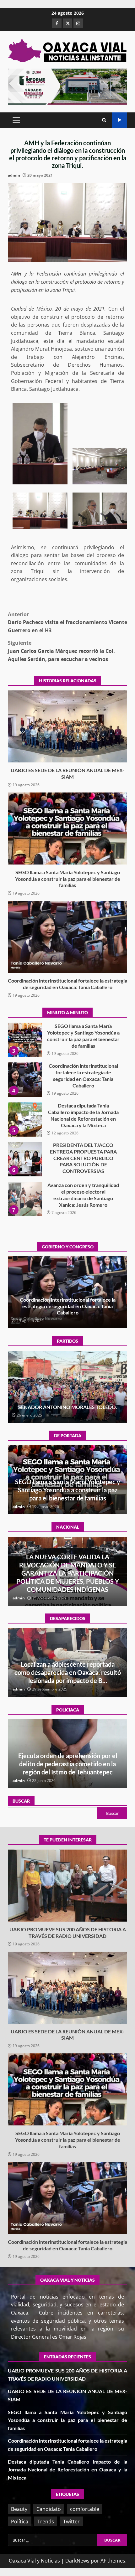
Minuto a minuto (119, 120)
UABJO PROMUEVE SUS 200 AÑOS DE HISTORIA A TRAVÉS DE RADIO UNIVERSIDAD (25, 1199)
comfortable (85, 2509)
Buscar (21, 1801)
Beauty (19, 2509)
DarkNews (77, 2561)
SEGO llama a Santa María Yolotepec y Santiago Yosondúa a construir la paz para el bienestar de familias (67, 829)
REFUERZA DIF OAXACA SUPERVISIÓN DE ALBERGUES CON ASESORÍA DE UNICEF (68, 1764)
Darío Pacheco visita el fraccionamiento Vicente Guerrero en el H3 (67, 622)
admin (14, 175)
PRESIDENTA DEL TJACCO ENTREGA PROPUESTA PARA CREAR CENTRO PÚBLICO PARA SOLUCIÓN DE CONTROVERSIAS (25, 1119)
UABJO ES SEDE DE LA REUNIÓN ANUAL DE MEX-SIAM (67, 726)
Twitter (71, 2521)
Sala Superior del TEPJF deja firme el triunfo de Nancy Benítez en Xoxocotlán (68, 1404)
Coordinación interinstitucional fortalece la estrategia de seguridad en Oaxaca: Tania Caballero (67, 937)
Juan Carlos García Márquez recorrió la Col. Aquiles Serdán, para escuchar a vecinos (61, 651)
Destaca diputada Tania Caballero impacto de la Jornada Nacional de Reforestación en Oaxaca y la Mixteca (25, 1080)
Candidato (49, 2509)
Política (20, 2521)
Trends (46, 2521)
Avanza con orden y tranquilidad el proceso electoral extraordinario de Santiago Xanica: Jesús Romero (25, 1159)
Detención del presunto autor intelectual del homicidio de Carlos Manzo (67, 1581)
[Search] (104, 120)
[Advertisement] (67, 86)
